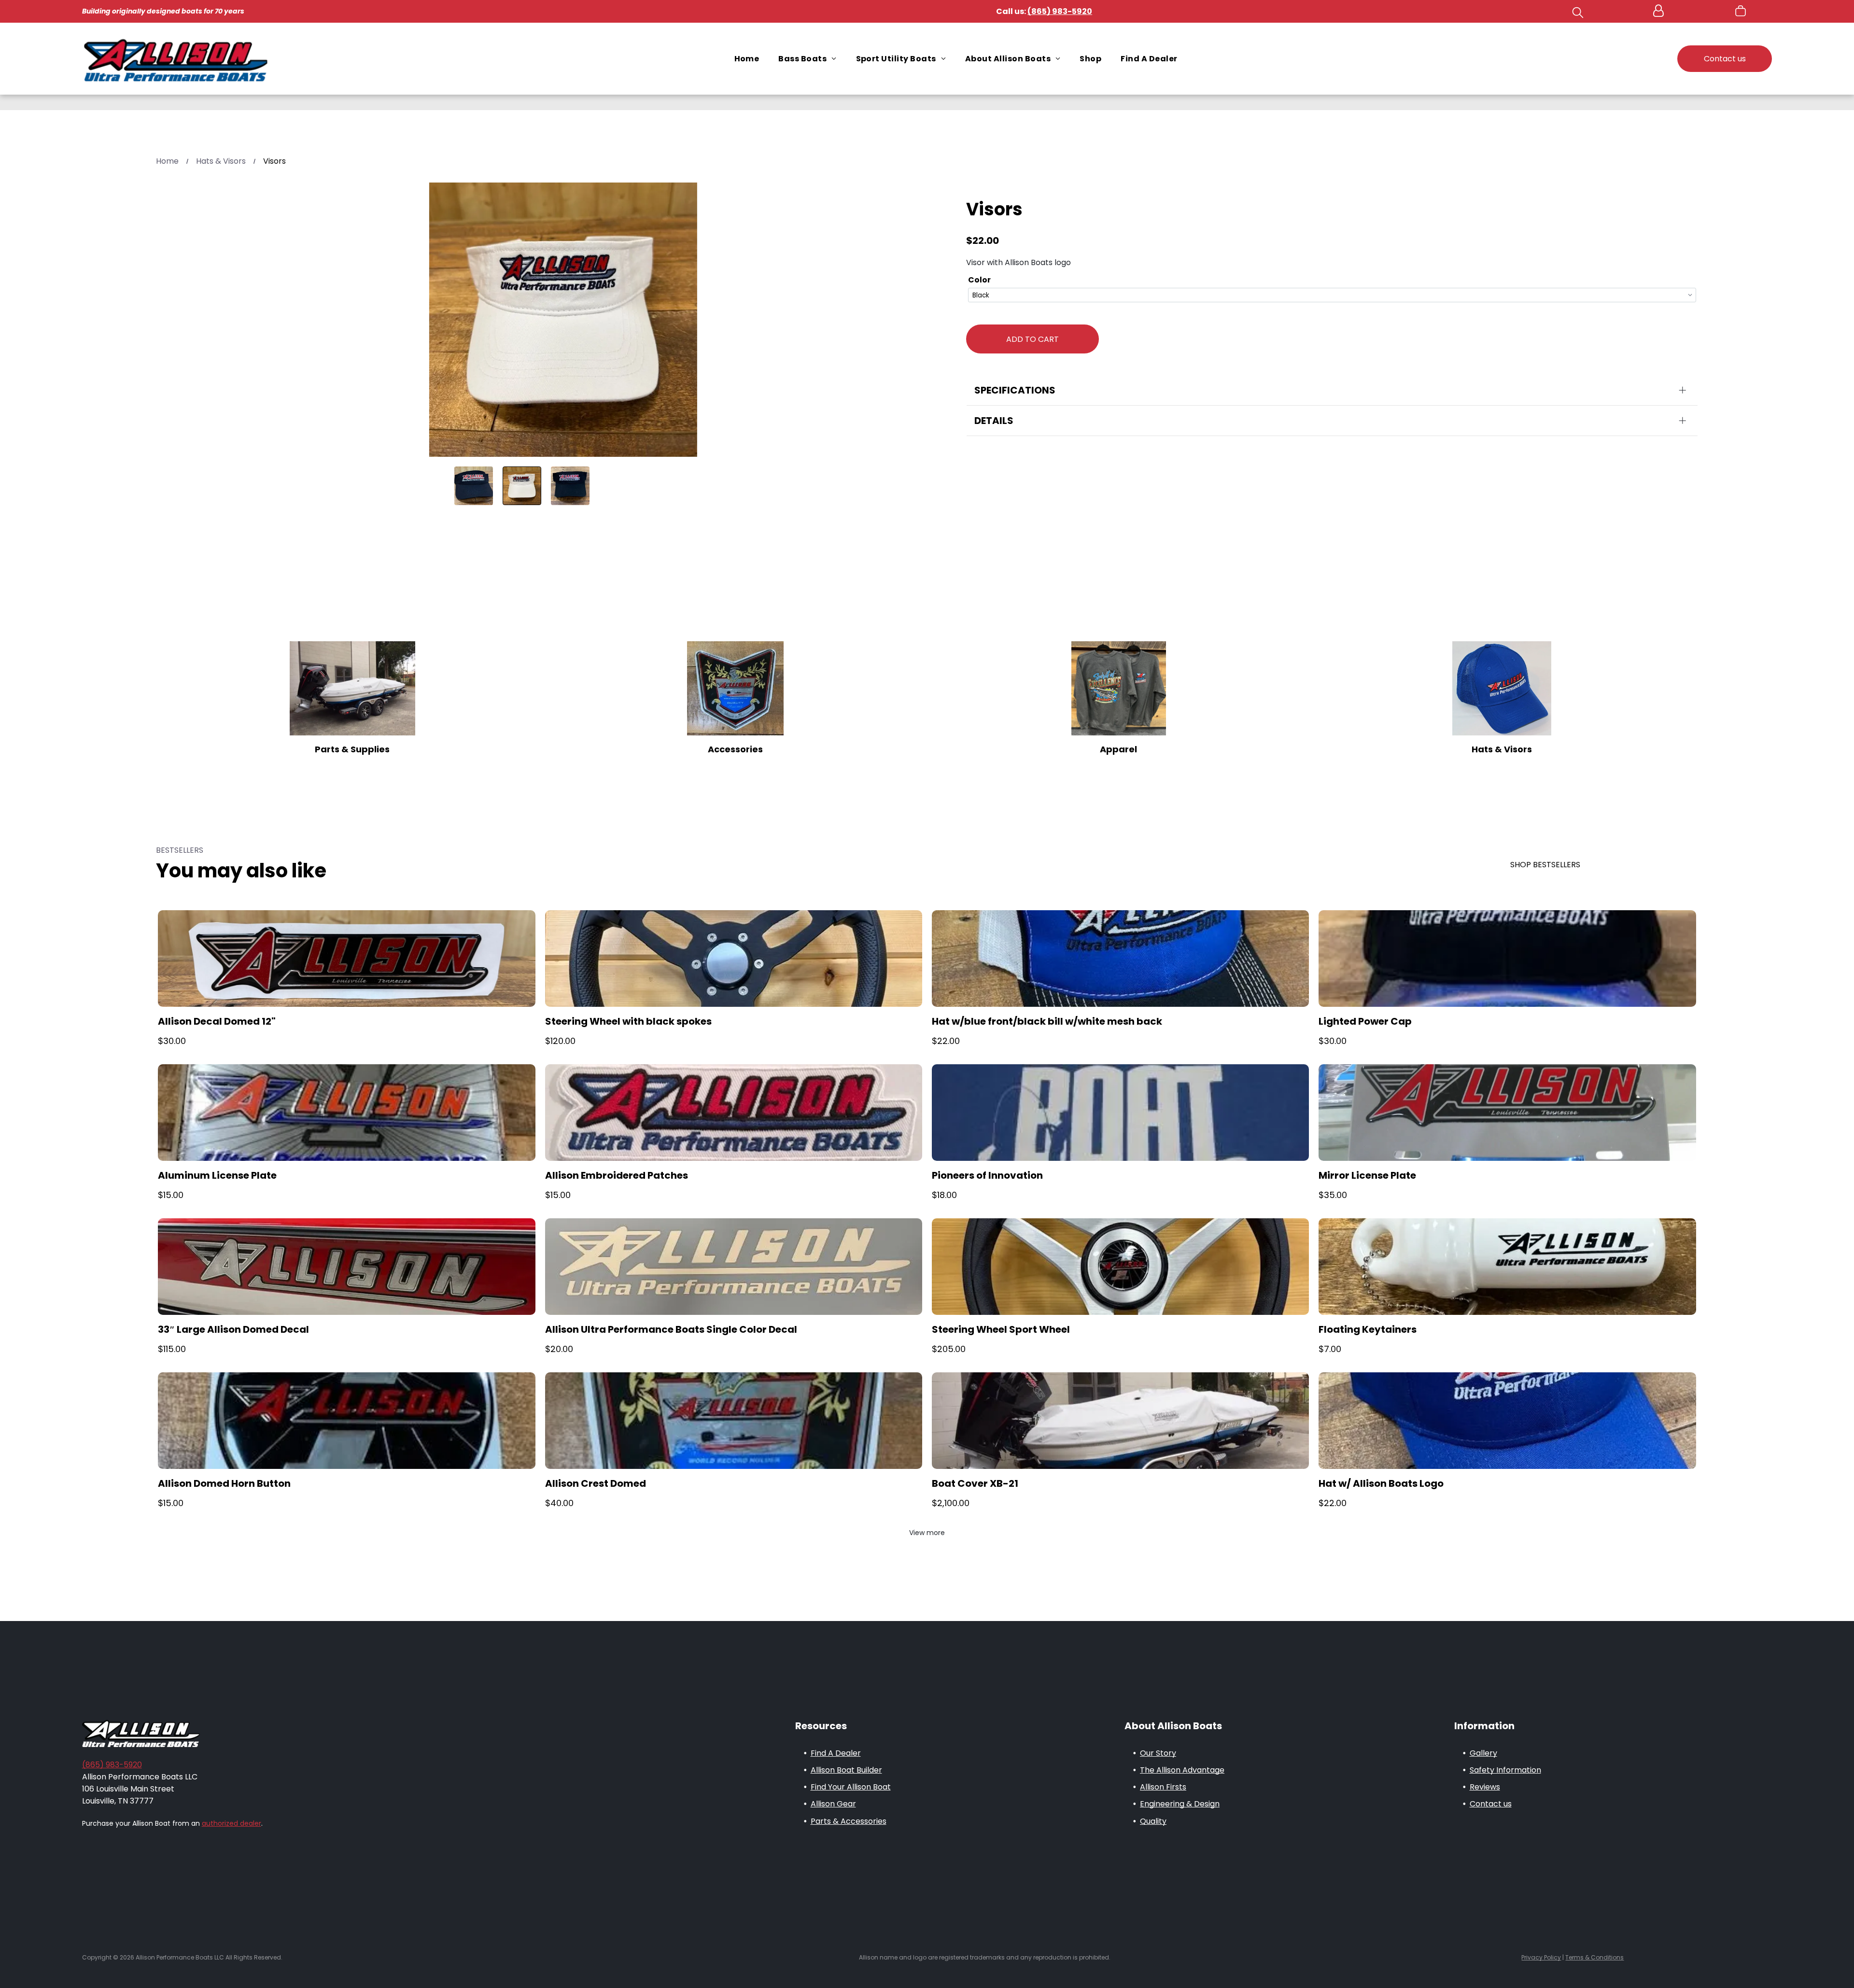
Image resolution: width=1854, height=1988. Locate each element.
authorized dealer (232, 1823)
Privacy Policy (1541, 1957)
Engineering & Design (1180, 1804)
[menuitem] (747, 59)
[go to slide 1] (474, 486)
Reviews (1485, 1787)
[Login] (1658, 11)
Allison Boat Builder (846, 1770)
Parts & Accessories (849, 1821)
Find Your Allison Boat (851, 1787)
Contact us (1491, 1804)
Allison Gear (833, 1804)
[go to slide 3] (570, 486)
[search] (1578, 14)
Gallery (1483, 1753)
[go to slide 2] (522, 486)
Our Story (1158, 1753)
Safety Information (1505, 1770)
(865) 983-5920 (112, 1765)
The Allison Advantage (1182, 1770)
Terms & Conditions (1594, 1957)
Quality (1153, 1821)
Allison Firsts (1163, 1787)
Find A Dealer (836, 1753)
